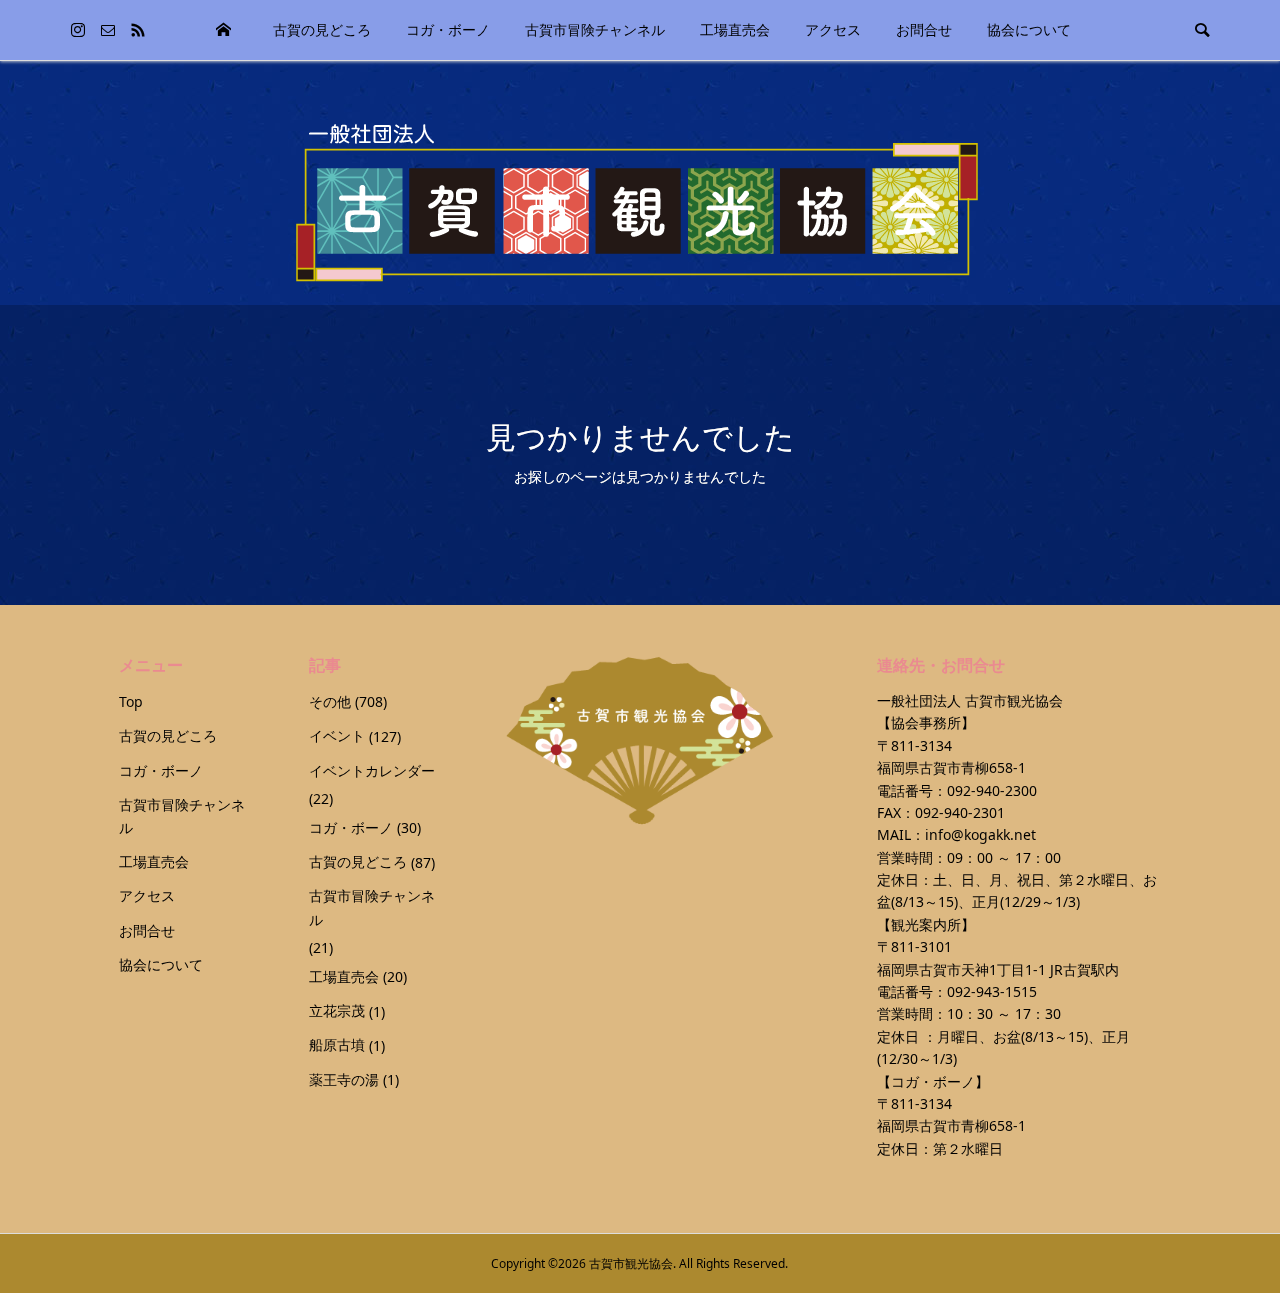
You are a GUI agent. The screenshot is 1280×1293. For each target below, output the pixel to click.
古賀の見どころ (322, 29)
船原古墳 (337, 1044)
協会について (1029, 29)
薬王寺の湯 (344, 1079)
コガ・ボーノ (448, 29)
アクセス (833, 29)
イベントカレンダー (372, 770)
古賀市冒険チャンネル (595, 29)
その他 (330, 701)
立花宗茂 (337, 1010)
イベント (337, 735)
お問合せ (924, 29)
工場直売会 (735, 29)
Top (223, 30)
